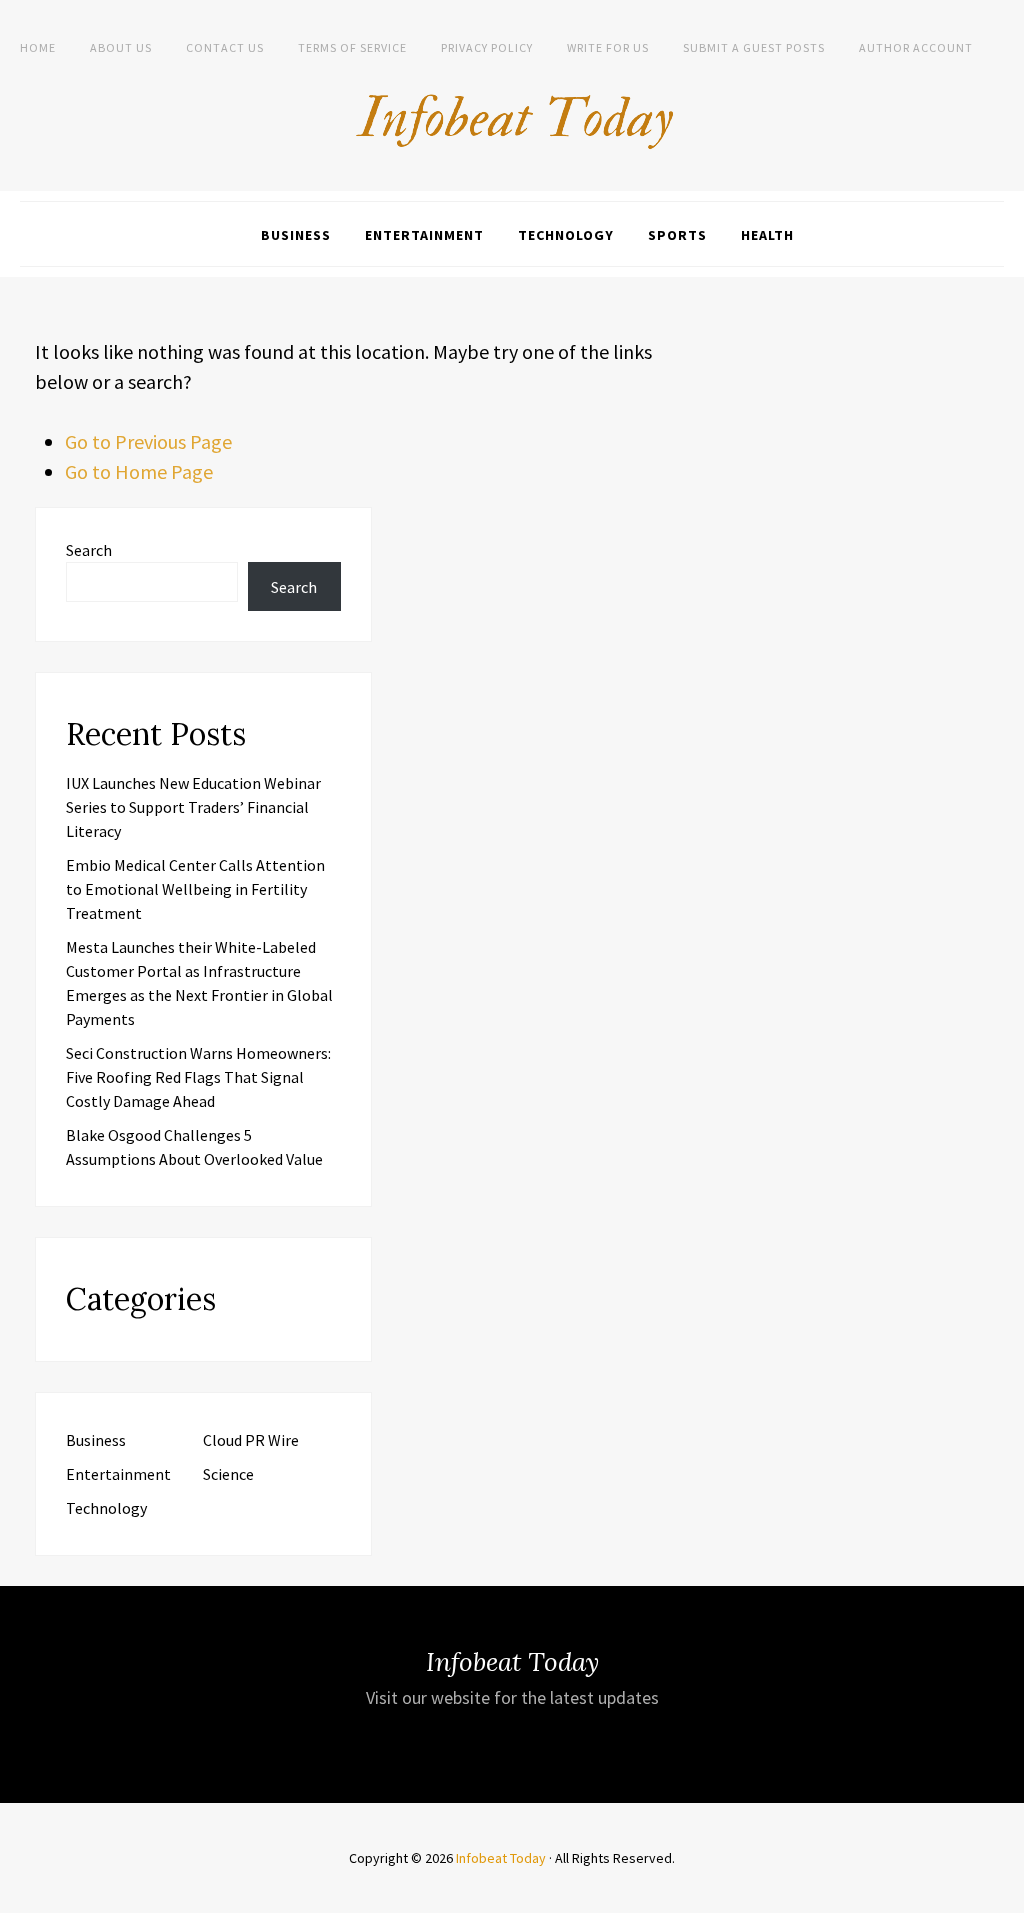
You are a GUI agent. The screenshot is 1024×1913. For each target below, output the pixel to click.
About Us (121, 47)
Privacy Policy (487, 47)
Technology (566, 235)
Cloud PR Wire (251, 1440)
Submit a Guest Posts (754, 47)
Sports (677, 235)
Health (767, 235)
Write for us (608, 47)
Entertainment (424, 235)
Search (89, 550)
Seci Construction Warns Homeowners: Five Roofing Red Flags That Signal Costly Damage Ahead (198, 1077)
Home (38, 47)
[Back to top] (1004, 1893)
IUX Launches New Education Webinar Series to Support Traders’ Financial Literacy (193, 807)
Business (296, 235)
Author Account (916, 47)
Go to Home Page (139, 471)
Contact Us (225, 47)
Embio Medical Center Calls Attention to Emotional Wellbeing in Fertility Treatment (195, 889)
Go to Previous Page (148, 441)
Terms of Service (352, 47)
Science (228, 1474)
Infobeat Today (501, 1858)
